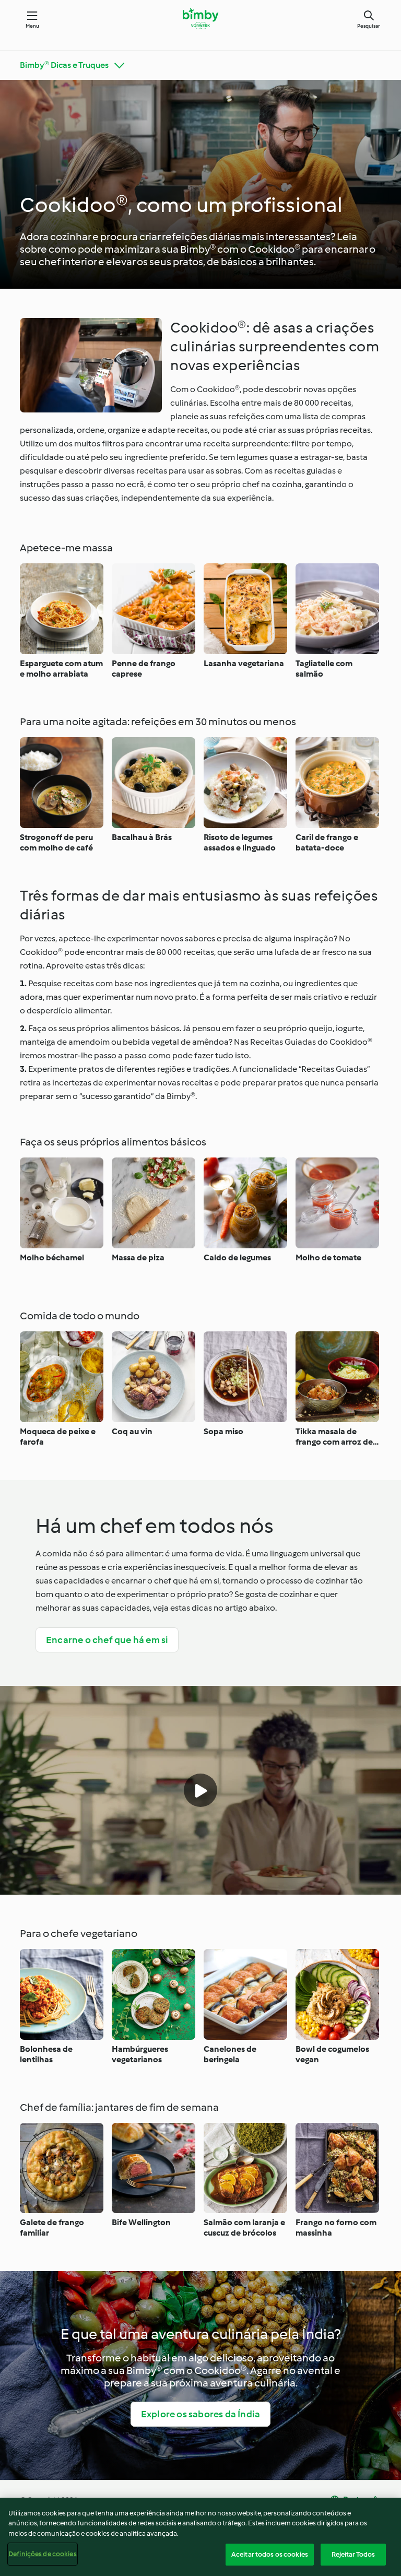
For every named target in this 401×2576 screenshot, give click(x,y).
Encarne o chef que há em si (107, 1640)
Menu (33, 26)
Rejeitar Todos (353, 2554)
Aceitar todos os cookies (270, 2554)
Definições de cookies (43, 2554)
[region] (200, 2537)
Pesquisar (369, 26)
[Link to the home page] (200, 19)
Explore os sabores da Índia (200, 2414)
